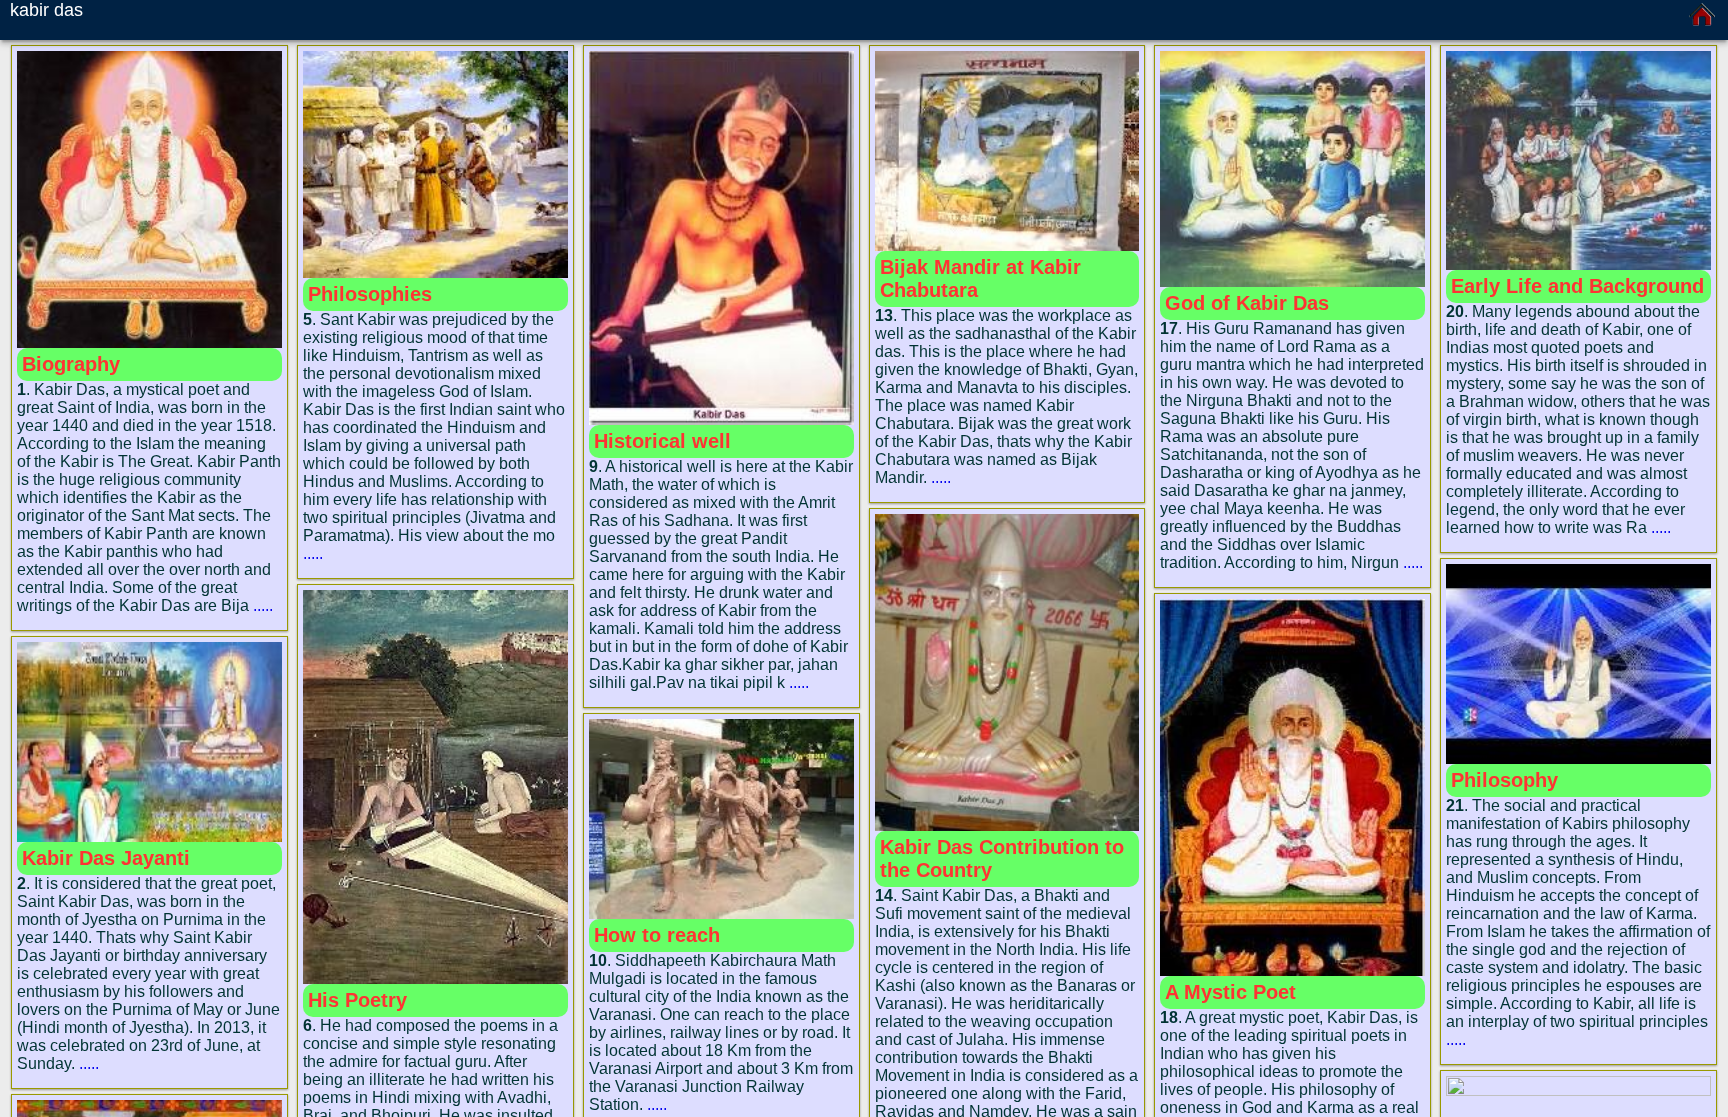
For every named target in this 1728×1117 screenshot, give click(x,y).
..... (263, 605)
